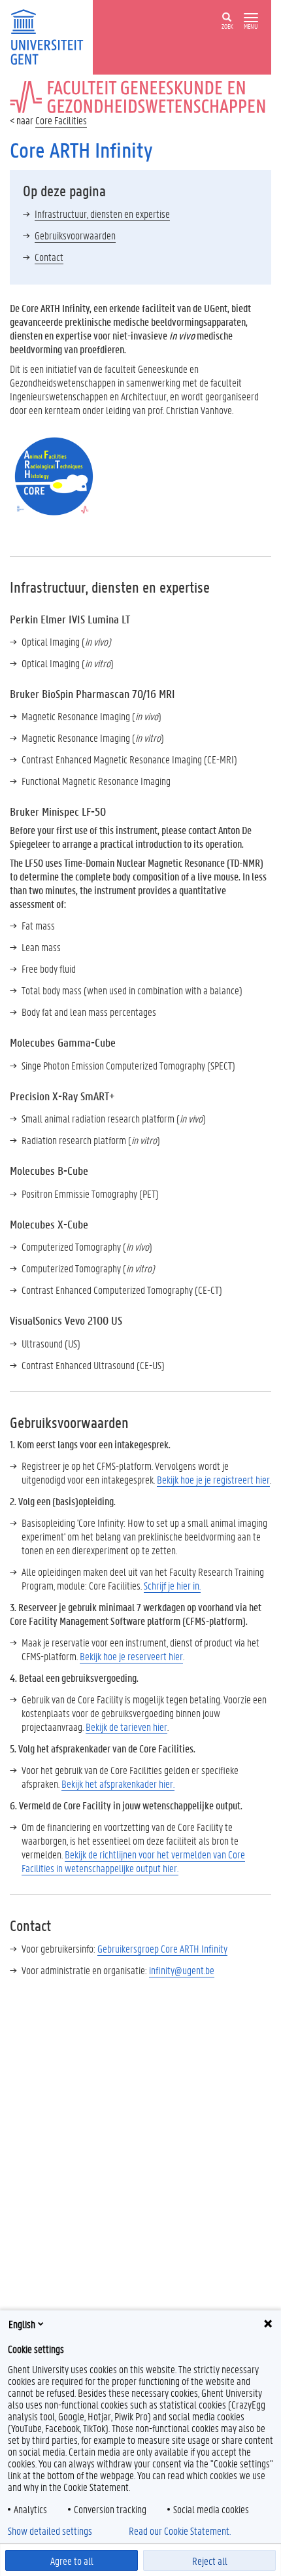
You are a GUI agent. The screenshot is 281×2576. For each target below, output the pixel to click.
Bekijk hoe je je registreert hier (213, 1479)
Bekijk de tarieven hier (126, 1727)
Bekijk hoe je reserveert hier (131, 1656)
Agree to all (72, 2561)
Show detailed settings (50, 2531)
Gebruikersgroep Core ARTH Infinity (162, 1948)
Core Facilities (61, 120)
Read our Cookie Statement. (180, 2531)
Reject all (210, 2561)
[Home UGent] (51, 36)
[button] (251, 18)
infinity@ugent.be (182, 1970)
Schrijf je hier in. (172, 1585)
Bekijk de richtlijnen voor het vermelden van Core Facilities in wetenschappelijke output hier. (133, 1861)
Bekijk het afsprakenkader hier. (118, 1784)
